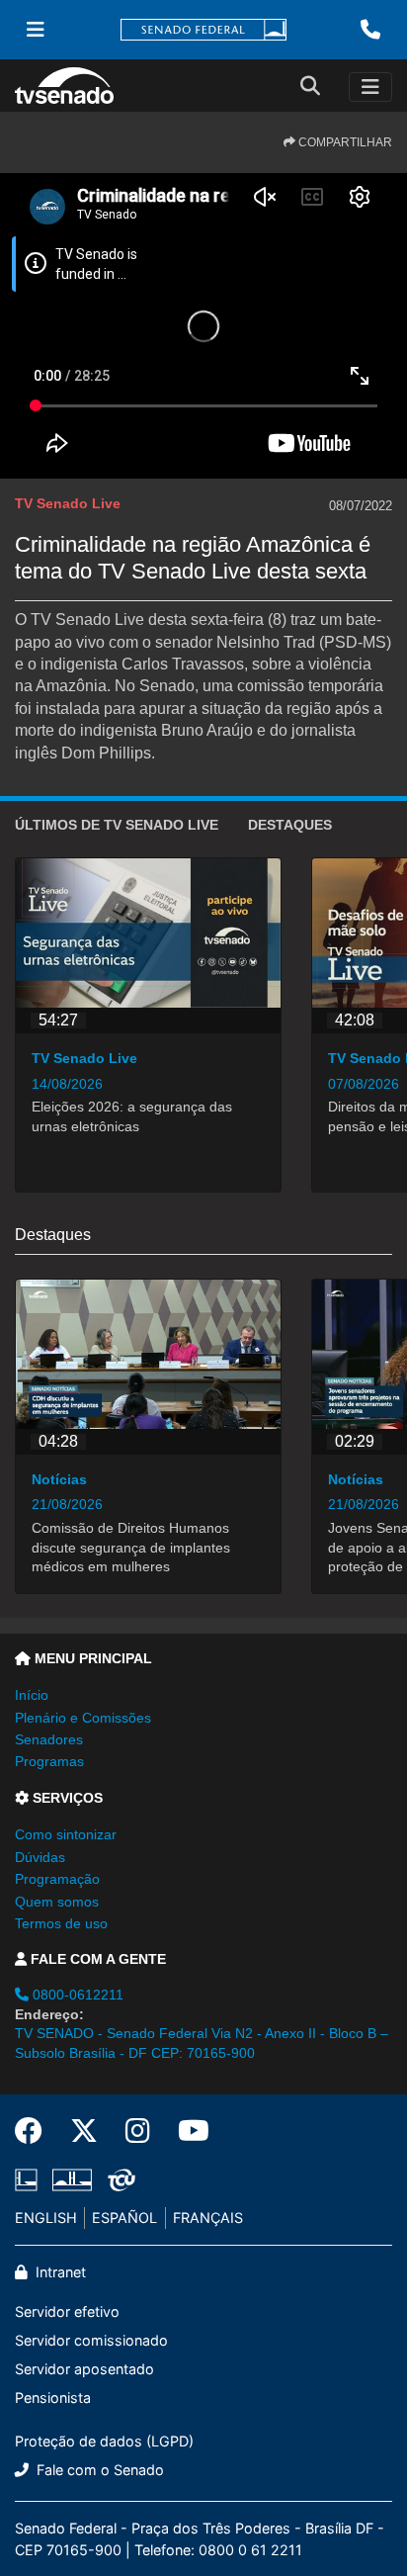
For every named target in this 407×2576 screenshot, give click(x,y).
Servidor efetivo (67, 2311)
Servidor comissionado (91, 2340)
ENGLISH (46, 2218)
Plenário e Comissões (83, 1718)
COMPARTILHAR (344, 142)
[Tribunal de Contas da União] (118, 2179)
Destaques (290, 825)
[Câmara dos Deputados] (30, 2179)
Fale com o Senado (98, 2470)
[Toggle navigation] (370, 87)
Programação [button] (57, 1879)
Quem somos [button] (57, 1902)
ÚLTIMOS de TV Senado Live (117, 825)
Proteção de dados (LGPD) (104, 2441)
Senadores (49, 1739)
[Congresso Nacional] (72, 2179)
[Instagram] (138, 2131)
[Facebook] (36, 2131)
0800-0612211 (76, 1995)
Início (32, 1695)
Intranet (59, 2272)
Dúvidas (40, 1857)
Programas (49, 1761)
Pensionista (53, 2398)
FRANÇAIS (208, 2218)
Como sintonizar (66, 1834)
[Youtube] (187, 2131)
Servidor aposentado (84, 2369)
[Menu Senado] (36, 30)
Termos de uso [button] (61, 1923)
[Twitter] (84, 2131)
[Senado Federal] (203, 30)
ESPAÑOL (124, 2218)
